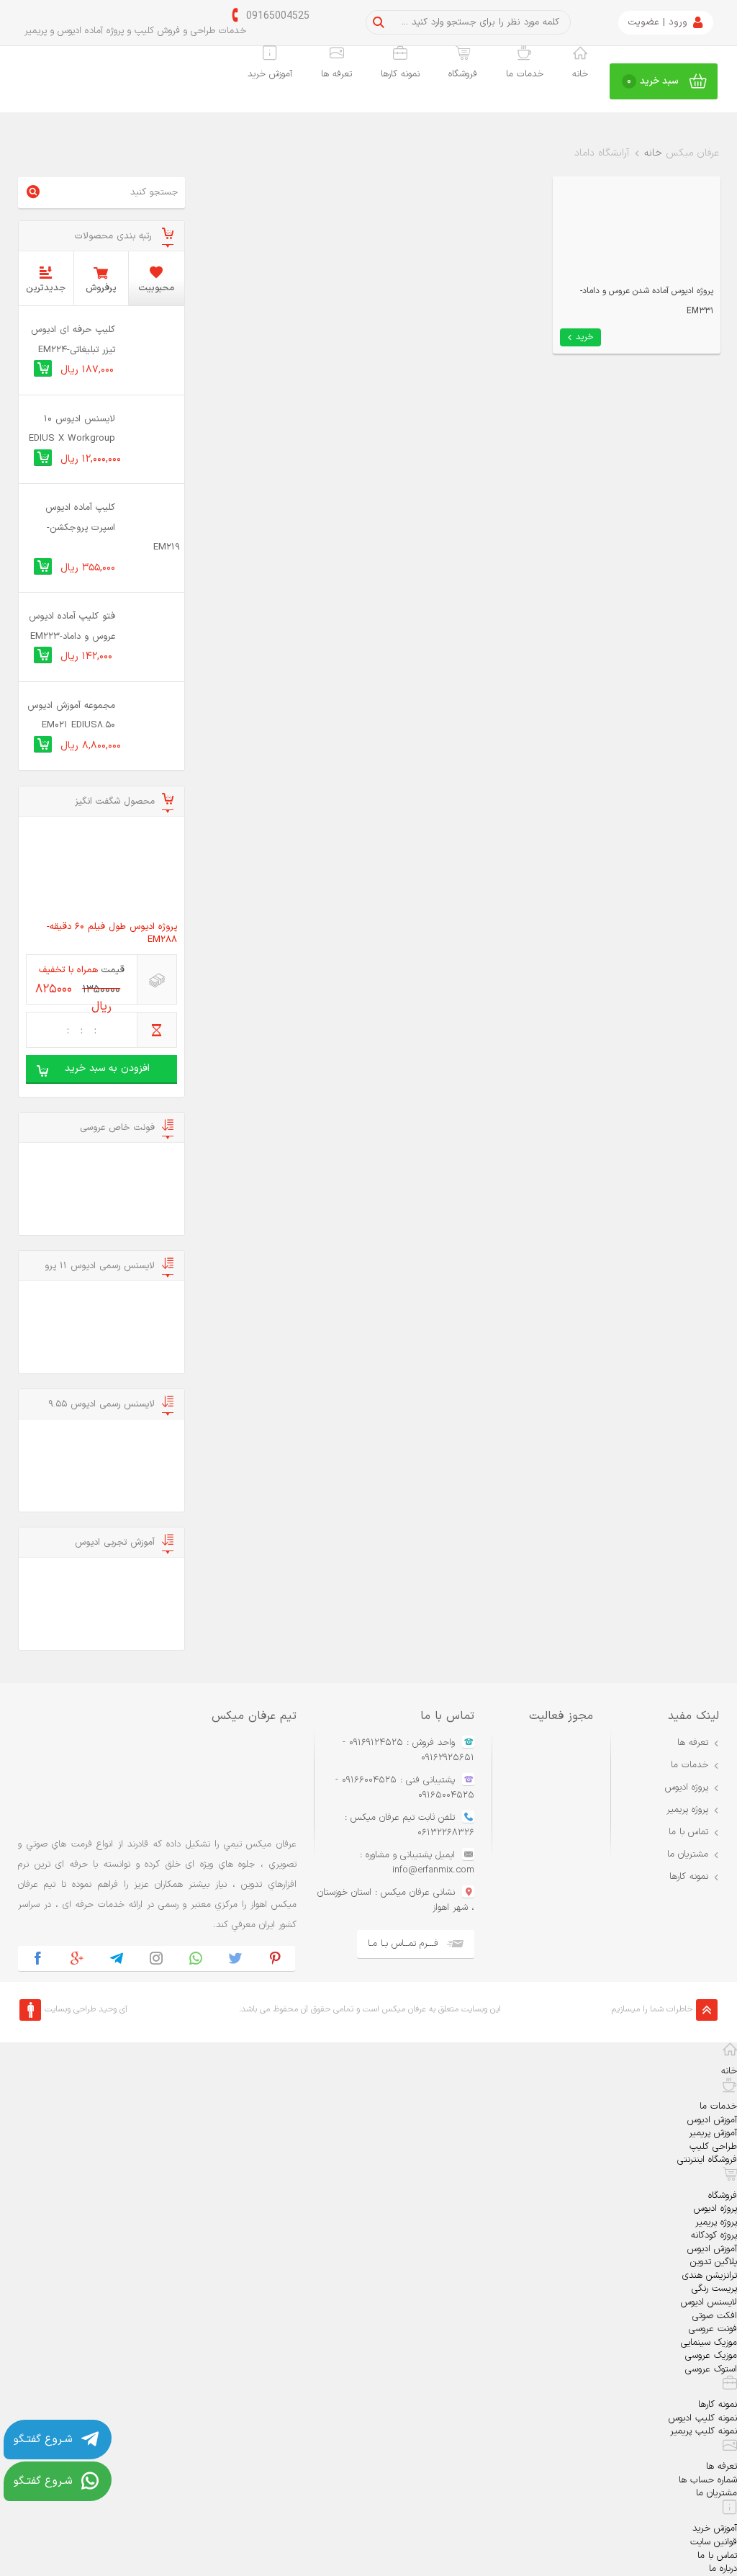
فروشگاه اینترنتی (707, 2160)
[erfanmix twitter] (236, 1958)
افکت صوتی (715, 2316)
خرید (585, 337)
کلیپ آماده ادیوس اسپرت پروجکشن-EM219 (113, 528)
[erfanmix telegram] (117, 1958)
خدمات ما (525, 74)
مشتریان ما (688, 1854)
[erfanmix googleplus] (77, 1958)
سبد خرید (653, 81)
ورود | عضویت (657, 22)
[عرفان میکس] (82, 82)
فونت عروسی (713, 2329)
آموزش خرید (270, 74)
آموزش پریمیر (713, 2133)
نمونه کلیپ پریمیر (704, 2431)
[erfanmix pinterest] (275, 1958)
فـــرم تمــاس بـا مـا (403, 1944)
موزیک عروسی (711, 2356)
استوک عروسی (711, 2369)
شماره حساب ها (708, 2480)
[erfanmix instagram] (157, 1958)
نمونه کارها (400, 74)
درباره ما (723, 2569)
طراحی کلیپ (713, 2147)
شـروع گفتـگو (43, 2440)
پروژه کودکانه (714, 2235)
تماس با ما (688, 1832)
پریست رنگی (714, 2289)
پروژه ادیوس (687, 1787)
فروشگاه (463, 74)
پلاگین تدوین (714, 2262)
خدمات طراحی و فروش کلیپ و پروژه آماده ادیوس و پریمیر (135, 31)
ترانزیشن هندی (710, 2276)
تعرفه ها (336, 74)
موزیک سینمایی (709, 2343)
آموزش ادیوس (712, 2120)
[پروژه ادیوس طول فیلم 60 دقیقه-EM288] (101, 870)
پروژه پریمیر (687, 1810)
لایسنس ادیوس (709, 2302)
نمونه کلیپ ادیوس (703, 2418)
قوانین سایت (714, 2542)
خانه (580, 74)
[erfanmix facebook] (38, 1958)
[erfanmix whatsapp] (196, 1958)
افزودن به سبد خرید (107, 1068)
